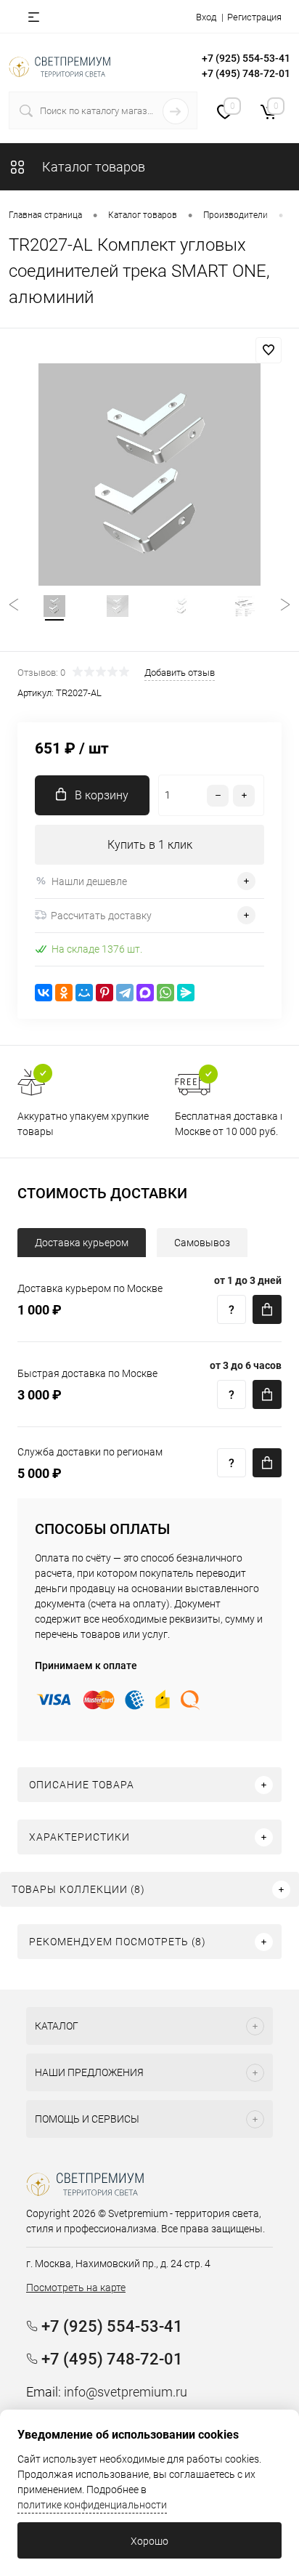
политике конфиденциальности (92, 2505)
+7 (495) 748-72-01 (246, 73)
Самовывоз (202, 1243)
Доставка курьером (82, 1243)
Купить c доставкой (267, 1309)
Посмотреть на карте (76, 2288)
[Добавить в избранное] (269, 350)
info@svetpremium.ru (126, 2392)
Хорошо (149, 2541)
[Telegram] (125, 993)
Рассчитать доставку (101, 916)
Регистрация (254, 17)
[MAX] (145, 993)
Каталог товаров (92, 167)
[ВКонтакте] (44, 993)
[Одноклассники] (64, 993)
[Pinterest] (105, 993)
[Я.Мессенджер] (186, 993)
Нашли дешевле (89, 881)
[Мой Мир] (84, 993)
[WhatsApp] (165, 993)
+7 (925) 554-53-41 (246, 58)
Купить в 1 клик (150, 845)
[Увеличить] (149, 475)
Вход (206, 17)
